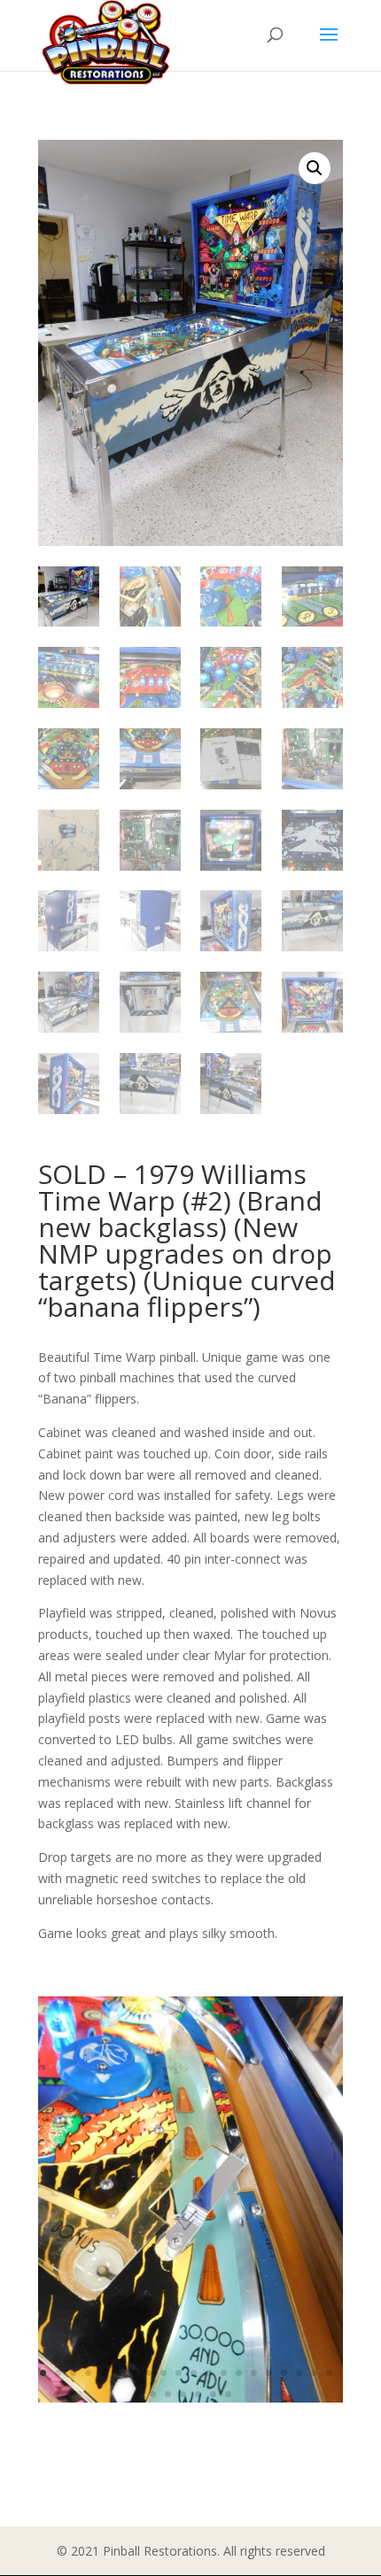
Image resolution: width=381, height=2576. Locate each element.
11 (194, 2373)
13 (224, 2373)
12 (209, 2373)
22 (168, 2394)
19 (314, 2373)
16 (269, 2373)
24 (198, 2394)
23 (183, 2394)
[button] (315, 168)
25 (213, 2394)
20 (329, 2373)
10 (179, 2373)
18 (299, 2373)
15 (254, 2373)
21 (153, 2394)
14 (239, 2373)
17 (284, 2373)
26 (228, 2394)
